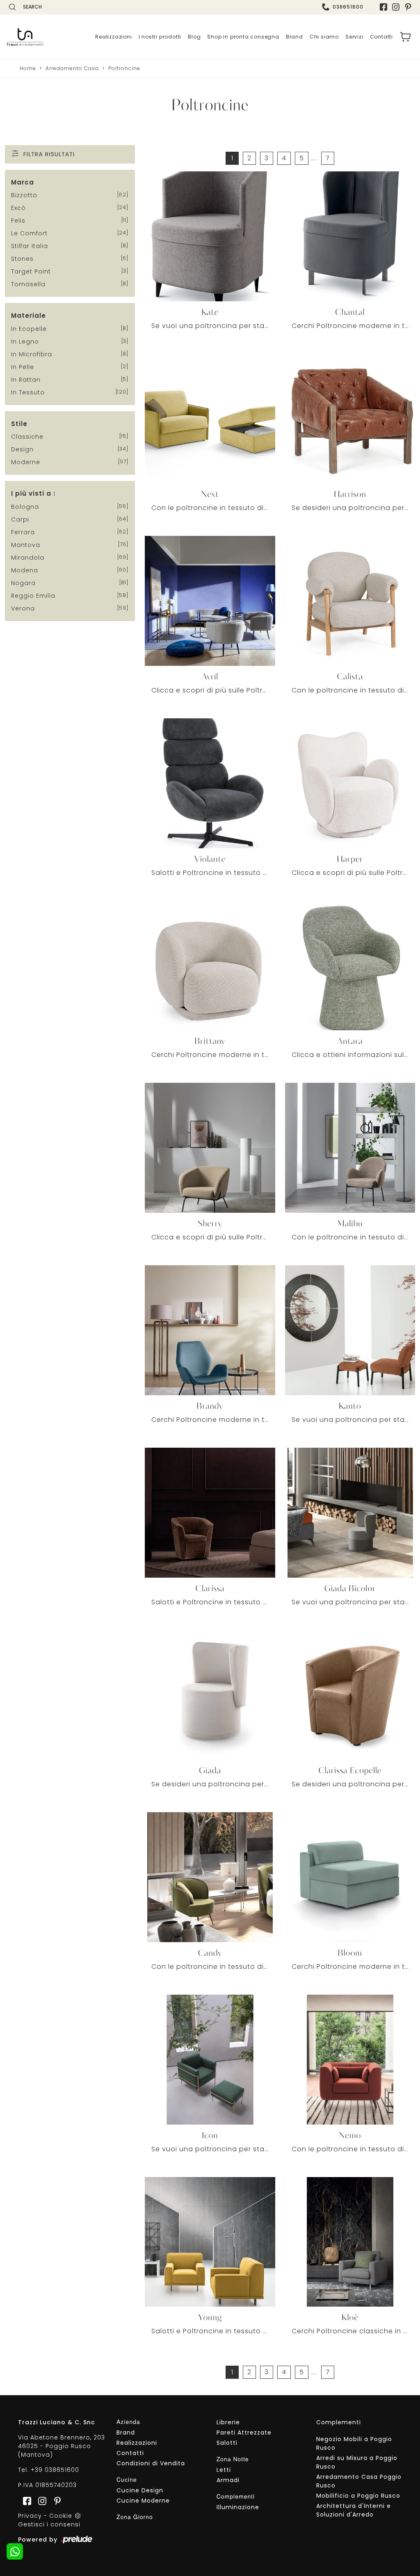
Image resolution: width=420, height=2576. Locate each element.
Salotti (227, 2443)
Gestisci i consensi (49, 2524)
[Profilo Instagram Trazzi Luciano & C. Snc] (396, 7)
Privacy (30, 2516)
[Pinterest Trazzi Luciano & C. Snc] (408, 7)
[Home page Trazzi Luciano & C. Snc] (25, 37)
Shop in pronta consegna (243, 37)
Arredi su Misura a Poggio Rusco (357, 2462)
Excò (18, 208)
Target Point (31, 271)
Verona (23, 608)
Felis (18, 221)
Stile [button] (19, 424)
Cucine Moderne (143, 2501)
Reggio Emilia (33, 596)
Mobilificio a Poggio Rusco (358, 2496)
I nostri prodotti (160, 37)
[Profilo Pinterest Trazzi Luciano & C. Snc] (55, 2500)
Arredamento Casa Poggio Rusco (359, 2481)
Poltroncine (124, 68)
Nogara (23, 583)
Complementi (339, 2422)
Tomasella (28, 284)
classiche (27, 437)
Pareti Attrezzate (244, 2433)
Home (28, 68)
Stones (22, 259)
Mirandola (28, 558)
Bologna (25, 507)
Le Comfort (29, 233)
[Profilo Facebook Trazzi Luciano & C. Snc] (383, 7)
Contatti (381, 37)
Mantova (26, 545)
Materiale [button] (29, 315)
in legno (25, 342)
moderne (26, 462)
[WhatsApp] (15, 2551)
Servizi (354, 37)
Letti (224, 2470)
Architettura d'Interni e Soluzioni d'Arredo (354, 2510)
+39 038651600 (55, 2470)
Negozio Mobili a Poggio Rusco (354, 2443)
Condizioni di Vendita (151, 2463)
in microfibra (32, 354)
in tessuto (28, 392)
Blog (194, 37)
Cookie (61, 2516)
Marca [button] (23, 182)
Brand (294, 37)
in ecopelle (29, 329)
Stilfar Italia (30, 246)
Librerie (228, 2422)
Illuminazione (238, 2507)
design (22, 449)
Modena (25, 570)
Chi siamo (324, 37)
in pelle (23, 367)
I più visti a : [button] (33, 493)
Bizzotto (24, 195)
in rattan (26, 380)
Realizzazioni (113, 37)
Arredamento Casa (72, 68)
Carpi (20, 519)
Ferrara (23, 532)
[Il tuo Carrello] (406, 37)
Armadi (228, 2480)
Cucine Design (140, 2490)
